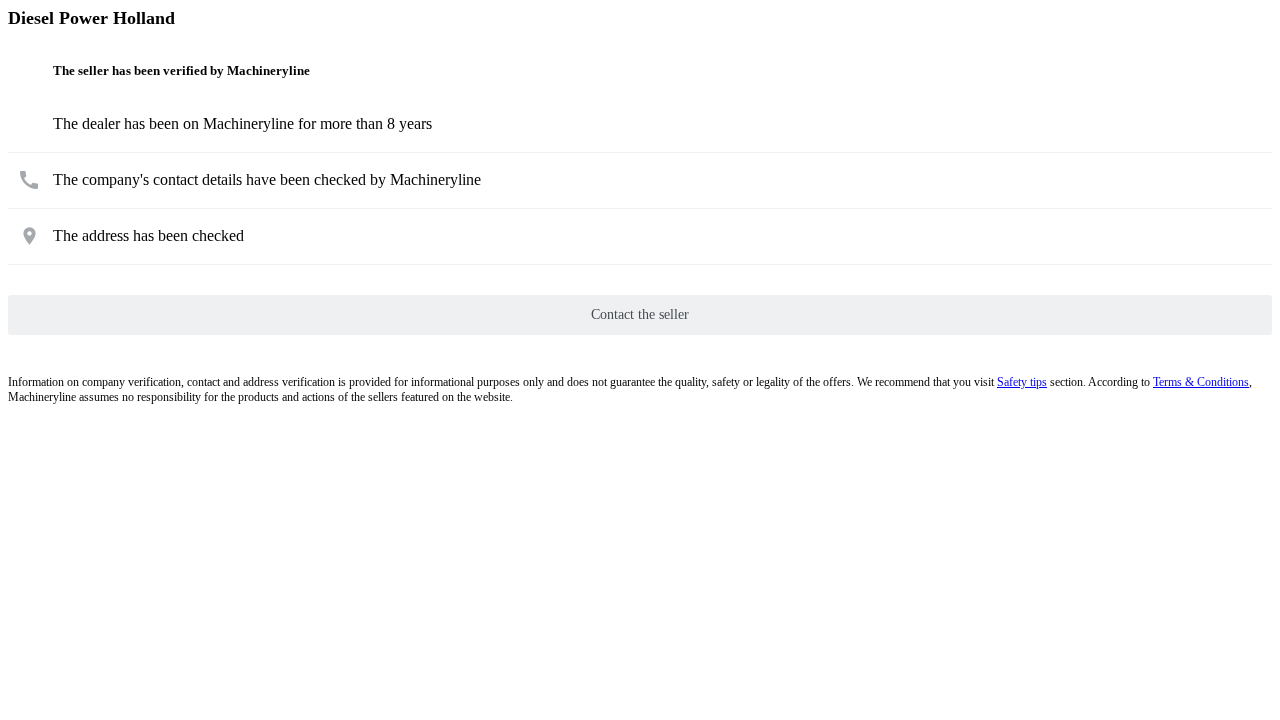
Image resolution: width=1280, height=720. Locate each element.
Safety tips (1022, 382)
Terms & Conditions (1201, 382)
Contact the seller (640, 314)
